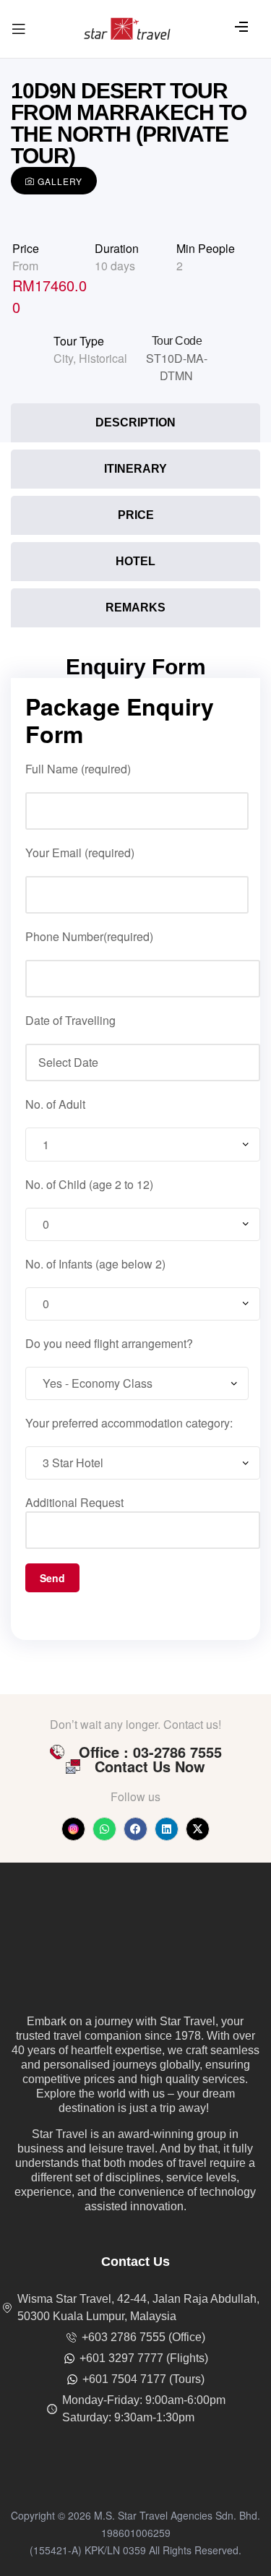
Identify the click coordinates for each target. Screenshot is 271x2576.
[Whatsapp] (104, 1829)
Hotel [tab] (135, 561)
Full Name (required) (78, 769)
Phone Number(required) (89, 936)
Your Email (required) (80, 853)
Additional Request (74, 1502)
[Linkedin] (167, 1829)
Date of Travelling (70, 1020)
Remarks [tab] (135, 607)
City (63, 358)
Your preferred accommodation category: (129, 1423)
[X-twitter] (198, 1829)
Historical (103, 358)
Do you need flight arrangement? (109, 1343)
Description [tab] (135, 422)
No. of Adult (55, 1104)
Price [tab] (136, 515)
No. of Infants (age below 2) (95, 1264)
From (25, 266)
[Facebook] (135, 1829)
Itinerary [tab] (135, 469)
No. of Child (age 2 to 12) (89, 1184)
